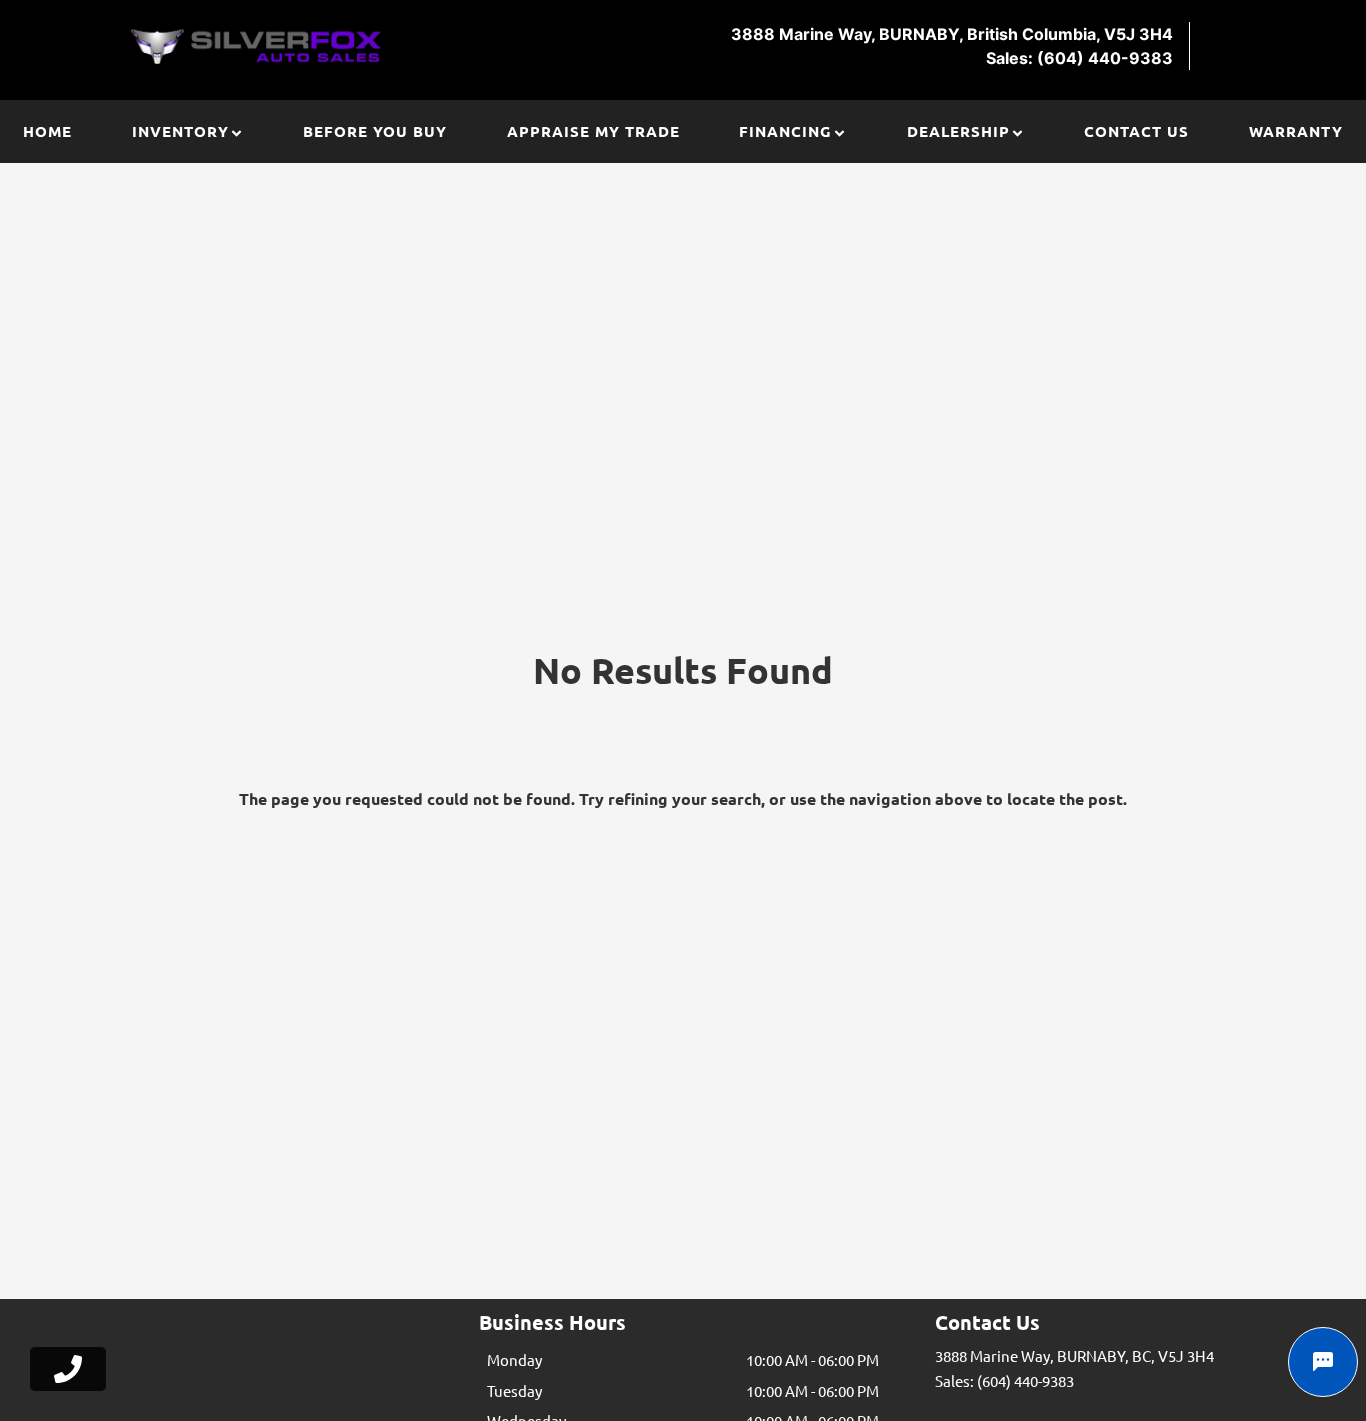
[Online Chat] (1323, 1362)
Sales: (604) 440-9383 (1004, 1380)
